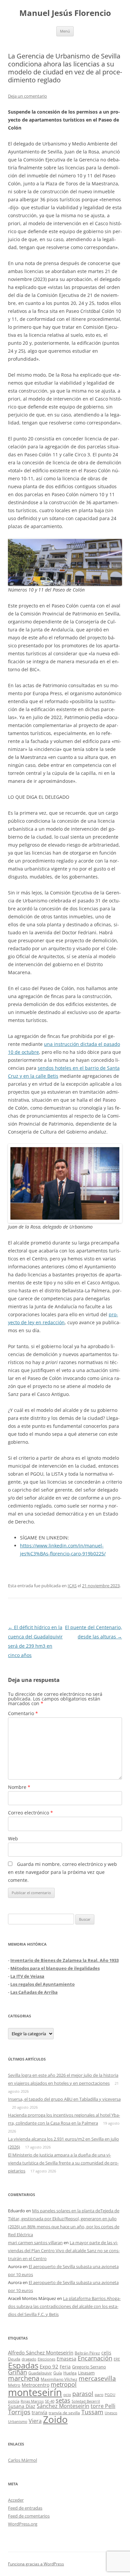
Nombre (19, 1787)
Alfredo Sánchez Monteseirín (41, 2352)
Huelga (70, 2373)
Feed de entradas (25, 2508)
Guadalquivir (40, 2373)
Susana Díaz (22, 2406)
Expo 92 (49, 2366)
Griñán (17, 2372)
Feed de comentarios (29, 2516)
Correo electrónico (30, 1813)
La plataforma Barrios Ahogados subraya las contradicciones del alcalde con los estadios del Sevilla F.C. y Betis (64, 2306)
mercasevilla (97, 2378)
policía (14, 2401)
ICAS (72, 1586)
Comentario (23, 1713)
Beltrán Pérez (87, 2353)
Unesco (111, 2413)
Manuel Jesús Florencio (65, 13)
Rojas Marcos (32, 2401)
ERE (117, 2359)
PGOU (110, 2394)
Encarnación (95, 2358)
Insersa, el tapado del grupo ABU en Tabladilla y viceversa (64, 2099)
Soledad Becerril (86, 2401)
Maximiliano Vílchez (59, 2379)
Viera (35, 2421)
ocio (67, 2394)
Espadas (23, 2365)
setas (63, 2400)
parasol (83, 2394)
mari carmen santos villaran (35, 2243)
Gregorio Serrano (89, 2367)
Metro (14, 2385)
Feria (65, 2367)
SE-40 (50, 2401)
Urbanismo (18, 2421)
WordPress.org (23, 2524)
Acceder (16, 2500)
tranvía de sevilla (64, 2413)
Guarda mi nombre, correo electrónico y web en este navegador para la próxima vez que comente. (62, 1872)
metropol (64, 2384)
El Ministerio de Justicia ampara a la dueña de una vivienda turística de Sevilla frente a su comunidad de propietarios (63, 2163)
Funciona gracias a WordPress (36, 2564)
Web (13, 1839)
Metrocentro (35, 2385)
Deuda (14, 2359)
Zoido (55, 2419)
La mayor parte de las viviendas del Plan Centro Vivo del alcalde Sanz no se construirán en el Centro (64, 2251)
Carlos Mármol (22, 2460)
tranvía (39, 2412)
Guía (58, 2373)
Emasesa (66, 2359)
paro (99, 2394)
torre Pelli (103, 2406)
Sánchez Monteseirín (63, 2406)
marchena (24, 2378)
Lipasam (86, 2373)
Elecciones (46, 2359)
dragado (29, 2359)
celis (106, 2353)
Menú (65, 31)
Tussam (92, 2412)
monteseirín (35, 2392)
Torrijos (19, 2412)
